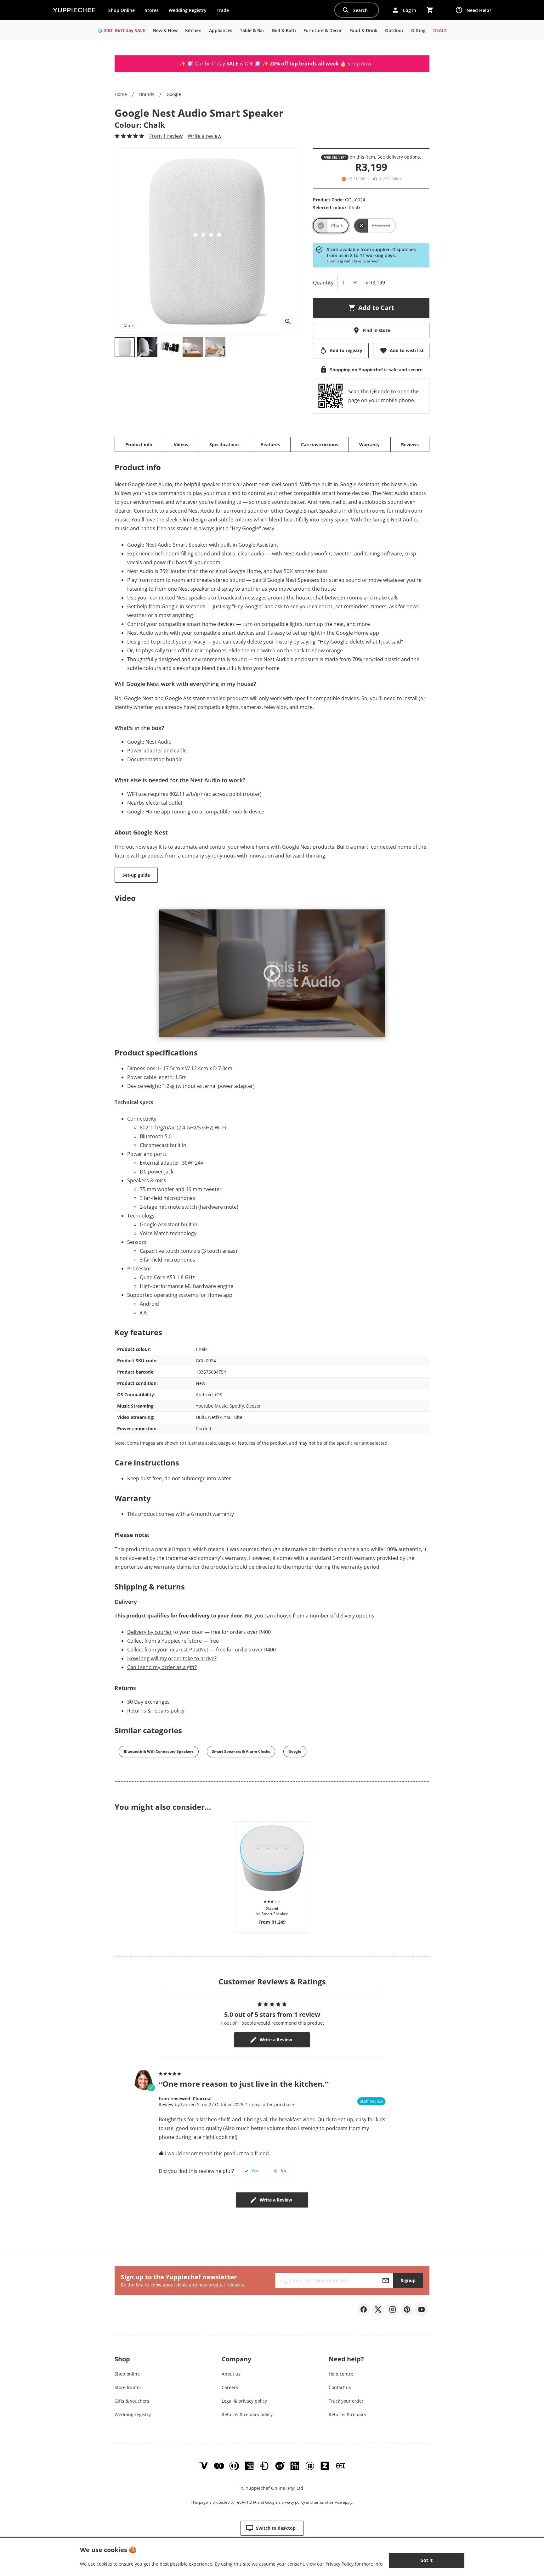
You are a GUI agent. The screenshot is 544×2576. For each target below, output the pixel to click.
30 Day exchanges (148, 1702)
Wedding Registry (188, 10)
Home (121, 94)
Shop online (127, 2374)
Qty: (324, 283)
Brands (147, 94)
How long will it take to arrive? (353, 261)
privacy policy (293, 2502)
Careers (230, 2387)
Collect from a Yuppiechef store (164, 1641)
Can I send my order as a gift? (162, 1667)
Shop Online (122, 10)
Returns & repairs (347, 2414)
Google (174, 94)
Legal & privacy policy (244, 2401)
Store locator (128, 2387)
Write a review (204, 136)
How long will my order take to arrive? (172, 1658)
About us (231, 2374)
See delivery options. (399, 157)
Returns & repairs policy (156, 1711)
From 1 (166, 136)
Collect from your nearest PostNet (168, 1650)
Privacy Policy (340, 2564)
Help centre (341, 2374)
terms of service (328, 2502)
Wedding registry (133, 2414)
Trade (225, 12)
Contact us (340, 2387)
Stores (152, 10)
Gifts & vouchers (132, 2401)
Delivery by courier (150, 1632)
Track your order (346, 2401)
